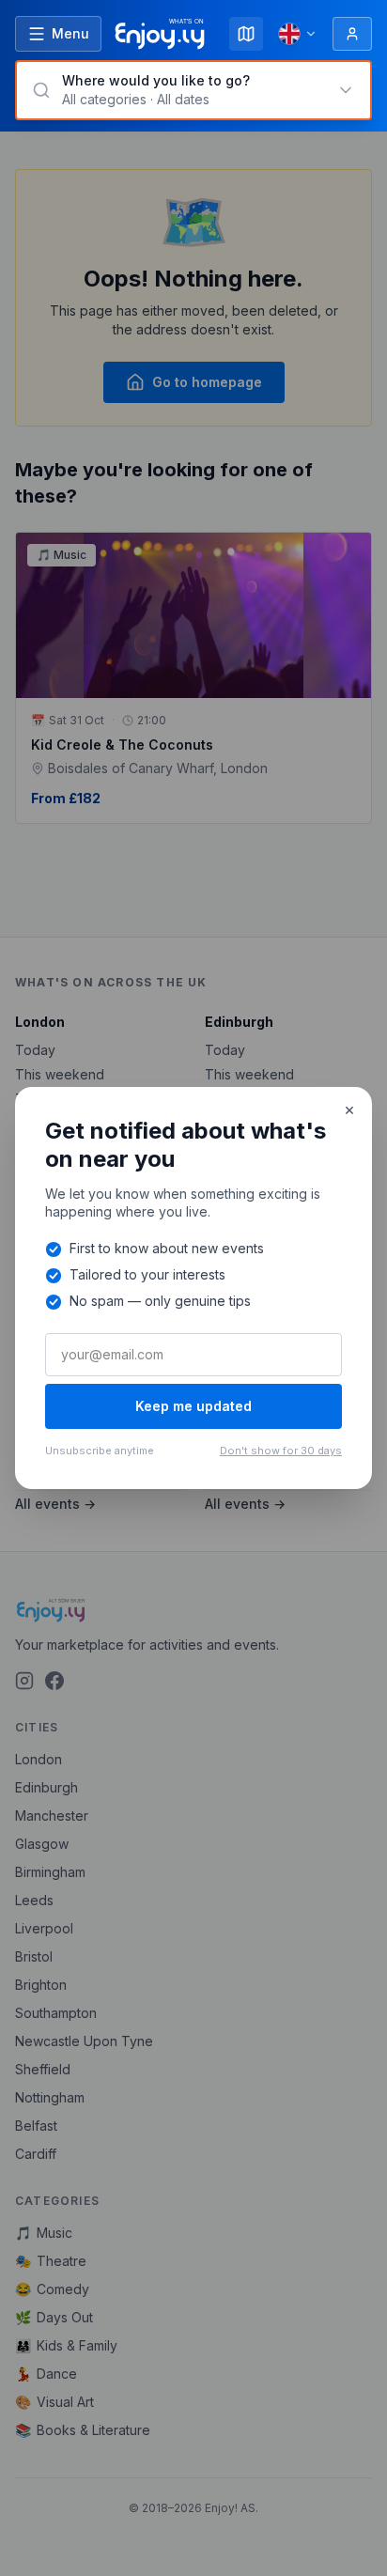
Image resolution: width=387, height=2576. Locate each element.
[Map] (246, 34)
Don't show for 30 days (281, 1451)
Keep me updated (193, 1406)
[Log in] (352, 34)
